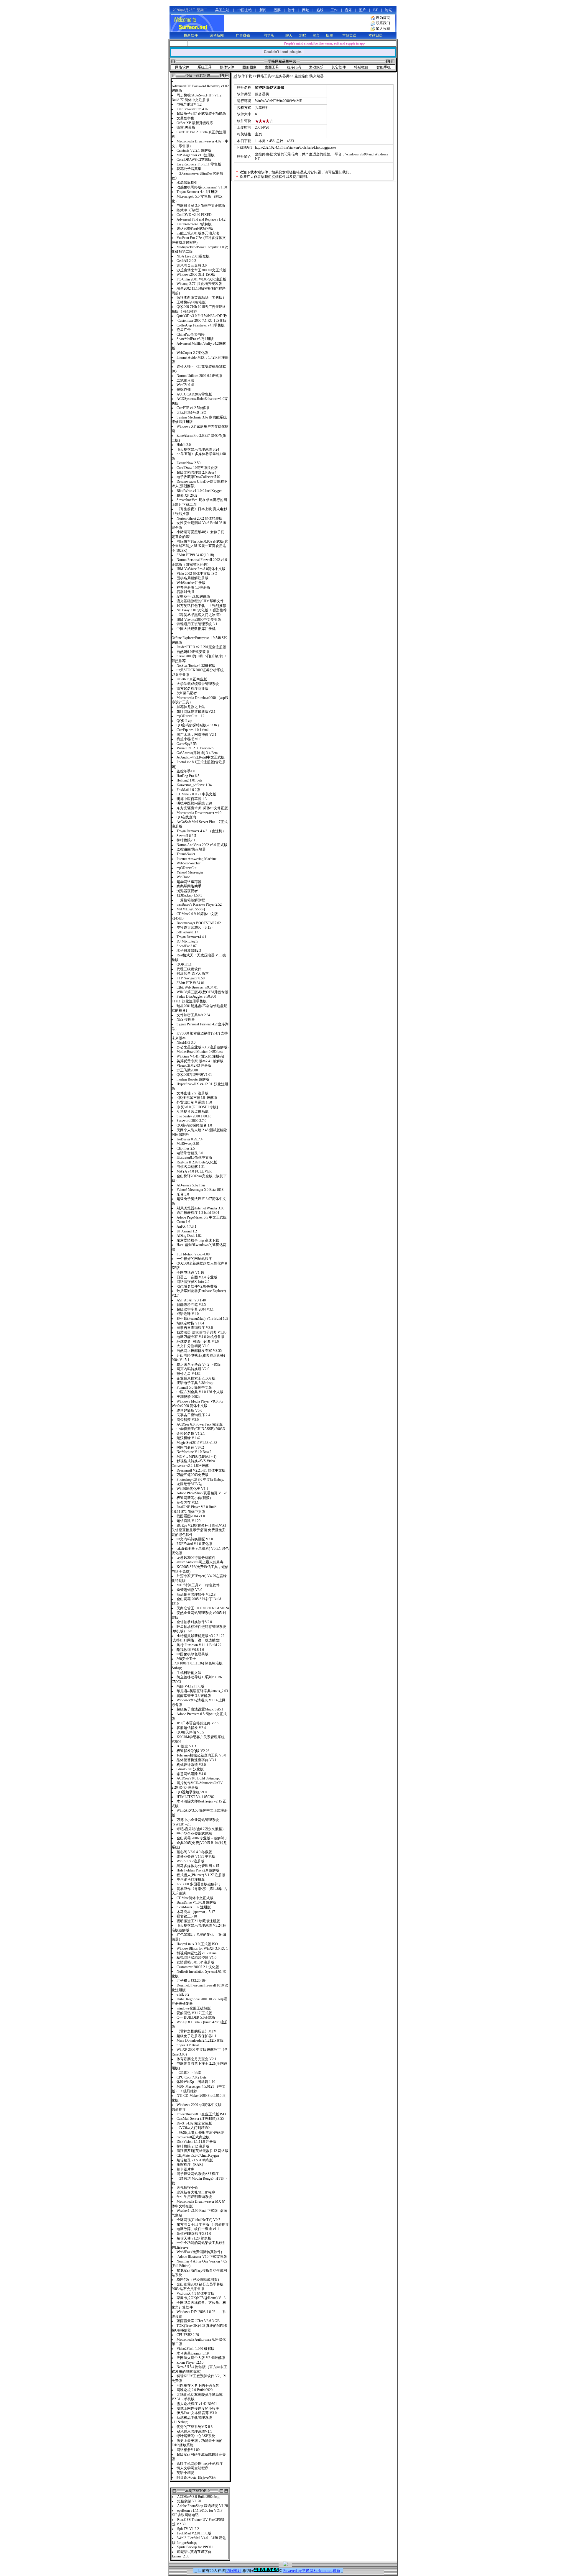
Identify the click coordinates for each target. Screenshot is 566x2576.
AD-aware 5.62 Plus (191, 1185)
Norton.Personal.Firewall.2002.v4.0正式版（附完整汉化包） (199, 562)
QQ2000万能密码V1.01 (196, 1075)
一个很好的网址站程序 (194, 1259)
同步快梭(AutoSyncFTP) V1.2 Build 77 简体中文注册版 (196, 98)
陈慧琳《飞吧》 (189, 210)
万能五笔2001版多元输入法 (198, 233)
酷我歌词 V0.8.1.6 (190, 1650)
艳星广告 (184, 330)
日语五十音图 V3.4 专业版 (197, 1277)
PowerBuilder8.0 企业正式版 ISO (201, 2114)
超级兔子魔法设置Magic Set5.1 (200, 1709)
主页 (259, 134)
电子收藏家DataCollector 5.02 (199, 477)
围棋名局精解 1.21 (191, 1167)
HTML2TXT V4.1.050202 (196, 1797)
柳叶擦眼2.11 (187, 840)
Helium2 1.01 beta (189, 780)
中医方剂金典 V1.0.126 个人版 (200, 1392)
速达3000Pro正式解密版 (195, 229)
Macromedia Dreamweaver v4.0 (199, 813)
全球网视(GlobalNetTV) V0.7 (198, 2220)
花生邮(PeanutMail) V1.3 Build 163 (202, 1319)
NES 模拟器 (186, 1019)
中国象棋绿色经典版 (192, 1654)
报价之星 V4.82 (189, 1374)
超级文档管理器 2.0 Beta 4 (196, 472)
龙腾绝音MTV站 (189, 1484)
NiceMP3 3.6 (186, 1042)
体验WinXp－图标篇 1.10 (196, 2082)
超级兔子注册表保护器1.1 (196, 2036)
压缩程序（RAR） (191, 2165)
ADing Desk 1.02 (189, 1236)
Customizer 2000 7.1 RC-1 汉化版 (202, 321)
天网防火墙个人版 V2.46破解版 (201, 2358)
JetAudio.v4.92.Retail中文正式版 (201, 757)
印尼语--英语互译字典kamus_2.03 (202, 1691)
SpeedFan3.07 (187, 946)
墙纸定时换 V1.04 (191, 1323)
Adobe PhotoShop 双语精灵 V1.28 (202, 1493)
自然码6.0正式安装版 (193, 652)
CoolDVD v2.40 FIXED (195, 215)
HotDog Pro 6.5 (188, 776)
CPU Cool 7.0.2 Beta (191, 2077)
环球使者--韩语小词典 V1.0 (198, 1342)
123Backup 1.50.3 (189, 895)
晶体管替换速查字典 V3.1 (196, 1760)
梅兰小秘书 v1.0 (189, 739)
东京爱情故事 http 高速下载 (198, 1240)
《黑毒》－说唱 (189, 2073)
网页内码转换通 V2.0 (193, 1369)
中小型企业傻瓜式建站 (195, 1833)
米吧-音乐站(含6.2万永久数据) (200, 1829)
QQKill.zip (184, 721)
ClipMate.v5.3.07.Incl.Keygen (198, 2155)
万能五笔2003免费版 (193, 1475)
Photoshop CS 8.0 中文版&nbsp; (200, 1480)
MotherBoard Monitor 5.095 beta (200, 1052)
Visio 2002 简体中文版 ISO (197, 574)
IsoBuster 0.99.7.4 (190, 1139)
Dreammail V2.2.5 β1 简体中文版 (201, 1470)
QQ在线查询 (187, 817)
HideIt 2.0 (184, 445)
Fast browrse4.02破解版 (194, 224)
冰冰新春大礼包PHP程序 (196, 2192)
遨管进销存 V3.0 (189, 1590)
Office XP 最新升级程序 (195, 123)
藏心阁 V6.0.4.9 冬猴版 (194, 1852)
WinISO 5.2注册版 (190, 1861)
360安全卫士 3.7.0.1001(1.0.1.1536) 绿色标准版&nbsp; (197, 1663)
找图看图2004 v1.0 (191, 1516)
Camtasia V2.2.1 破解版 (194, 150)
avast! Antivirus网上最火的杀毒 (200, 1562)
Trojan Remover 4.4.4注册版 (197, 192)
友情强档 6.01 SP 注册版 (195, 1962)
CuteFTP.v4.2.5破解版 (193, 408)
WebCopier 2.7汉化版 (192, 353)
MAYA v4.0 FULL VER (194, 1171)
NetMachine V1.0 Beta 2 (194, 1452)
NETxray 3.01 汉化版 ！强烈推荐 (202, 610)
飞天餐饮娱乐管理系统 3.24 (198, 449)
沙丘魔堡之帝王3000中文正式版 (201, 270)
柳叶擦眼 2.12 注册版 (195, 2146)
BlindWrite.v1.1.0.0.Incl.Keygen (199, 491)
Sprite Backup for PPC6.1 (195, 2547)
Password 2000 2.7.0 (191, 1121)
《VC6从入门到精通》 (194, 2128)
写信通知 (335, 172)
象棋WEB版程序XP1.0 (194, 2234)
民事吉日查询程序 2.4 (194, 1415)
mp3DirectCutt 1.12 (190, 716)
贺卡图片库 (185, 2169)
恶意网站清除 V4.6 (191, 1774)
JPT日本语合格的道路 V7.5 (198, 1723)
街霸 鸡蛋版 (186, 127)
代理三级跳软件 (189, 969)
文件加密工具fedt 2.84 (193, 1015)
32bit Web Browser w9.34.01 (197, 987)
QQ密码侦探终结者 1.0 (194, 1125)
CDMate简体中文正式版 (195, 1898)
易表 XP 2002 (187, 495)
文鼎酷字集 (185, 118)
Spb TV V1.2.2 (188, 2529)
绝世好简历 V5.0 (191, 1411)
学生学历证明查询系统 (194, 2197)
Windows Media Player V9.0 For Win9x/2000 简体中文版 (198, 1404)
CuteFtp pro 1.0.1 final (192, 730)
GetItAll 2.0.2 (186, 261)
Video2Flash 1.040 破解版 (196, 2349)
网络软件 (182, 67)
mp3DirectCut (186, 868)
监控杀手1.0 (186, 771)
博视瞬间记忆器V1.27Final (197, 1953)
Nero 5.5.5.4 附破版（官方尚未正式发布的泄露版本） (199, 2369)
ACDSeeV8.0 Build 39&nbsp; (198, 1778)
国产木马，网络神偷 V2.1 (196, 735)
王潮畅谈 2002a (189, 1397)
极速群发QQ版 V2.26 (193, 1751)
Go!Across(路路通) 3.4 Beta (197, 753)
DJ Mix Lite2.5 (187, 941)
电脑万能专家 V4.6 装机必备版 (200, 1337)
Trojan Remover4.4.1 (191, 937)
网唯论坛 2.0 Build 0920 (195, 2390)
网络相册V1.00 (188, 2450)
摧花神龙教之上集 (192, 707)
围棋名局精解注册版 (192, 578)
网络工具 (264, 76)
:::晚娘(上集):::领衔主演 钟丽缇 (200, 2132)
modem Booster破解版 (193, 1079)
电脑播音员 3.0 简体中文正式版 (201, 206)
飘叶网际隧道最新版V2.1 (196, 712)
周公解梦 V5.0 (188, 1420)
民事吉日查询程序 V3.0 (195, 1328)
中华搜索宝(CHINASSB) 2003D (201, 1429)
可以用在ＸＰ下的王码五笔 (200, 2385)
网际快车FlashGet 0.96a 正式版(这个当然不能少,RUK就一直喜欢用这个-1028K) (200, 546)
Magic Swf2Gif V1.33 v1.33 (197, 1443)
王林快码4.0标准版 (191, 302)
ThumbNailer (186, 854)
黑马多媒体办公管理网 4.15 (198, 1866)
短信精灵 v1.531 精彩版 (195, 2160)
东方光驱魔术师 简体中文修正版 (202, 808)
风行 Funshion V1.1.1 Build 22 (199, 1645)
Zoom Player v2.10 (190, 2362)
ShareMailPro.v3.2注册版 (195, 339)
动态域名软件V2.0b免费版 (197, 1286)
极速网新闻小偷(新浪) (194, 1498)
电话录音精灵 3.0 (190, 1153)
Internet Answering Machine (196, 859)
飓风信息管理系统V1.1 (194, 2431)
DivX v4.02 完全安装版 (195, 2123)
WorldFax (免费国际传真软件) (199, 2252)
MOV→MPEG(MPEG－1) (197, 1457)
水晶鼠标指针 (187, 183)
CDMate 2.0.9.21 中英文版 (196, 794)
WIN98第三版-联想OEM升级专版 (202, 992)
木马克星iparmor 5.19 (193, 2353)
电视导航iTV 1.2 (189, 104)
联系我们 (383, 23)
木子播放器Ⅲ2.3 (189, 950)
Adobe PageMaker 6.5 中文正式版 (202, 1217)
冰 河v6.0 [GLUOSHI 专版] (198, 1107)
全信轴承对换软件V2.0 (194, 1622)
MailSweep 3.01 (188, 1144)
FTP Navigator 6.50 (191, 978)
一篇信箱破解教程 (191, 900)
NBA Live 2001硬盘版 (193, 256)
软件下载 (245, 76)
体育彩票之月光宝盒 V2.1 (196, 2059)
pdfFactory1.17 (187, 932)
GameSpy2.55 (187, 744)
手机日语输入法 (189, 1673)
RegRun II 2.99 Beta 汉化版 (197, 1162)
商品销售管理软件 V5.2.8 (196, 1595)
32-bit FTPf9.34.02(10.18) (195, 555)
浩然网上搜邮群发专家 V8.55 (199, 1351)
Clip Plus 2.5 (186, 1148)
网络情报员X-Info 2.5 (193, 1282)
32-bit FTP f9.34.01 (191, 983)
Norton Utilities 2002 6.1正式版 (199, 376)
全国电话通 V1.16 (190, 1273)
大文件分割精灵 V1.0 (193, 1346)
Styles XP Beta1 (188, 2045)
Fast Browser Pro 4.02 (192, 109)
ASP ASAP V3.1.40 (191, 1300)
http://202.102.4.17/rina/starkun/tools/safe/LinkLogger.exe (295, 147)
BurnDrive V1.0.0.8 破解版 (196, 1902)
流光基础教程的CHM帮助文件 (202, 601)
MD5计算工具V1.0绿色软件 (198, 1585)
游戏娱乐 (316, 67)
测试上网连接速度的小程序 (198, 2408)
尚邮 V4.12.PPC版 (190, 1686)
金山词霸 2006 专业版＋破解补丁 (202, 1838)
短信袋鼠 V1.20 (189, 1521)
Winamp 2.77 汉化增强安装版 (199, 284)
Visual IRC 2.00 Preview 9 (195, 748)
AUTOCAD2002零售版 (194, 394)
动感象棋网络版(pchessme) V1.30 (203, 187)
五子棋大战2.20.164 (192, 1981)
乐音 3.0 (183, 1194)
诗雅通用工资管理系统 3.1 (197, 624)
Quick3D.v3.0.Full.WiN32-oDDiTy (202, 316)
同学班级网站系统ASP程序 (198, 2174)
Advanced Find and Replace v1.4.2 (201, 219)
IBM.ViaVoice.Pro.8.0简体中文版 (205, 569)
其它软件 (339, 67)
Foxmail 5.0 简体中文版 (194, 1388)
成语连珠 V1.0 (188, 1314)
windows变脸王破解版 (194, 2008)
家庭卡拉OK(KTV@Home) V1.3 (201, 2298)
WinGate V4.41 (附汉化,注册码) (200, 1056)
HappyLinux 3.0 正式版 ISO (197, 1944)
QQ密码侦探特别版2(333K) (198, 725)
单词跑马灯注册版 (191, 1879)
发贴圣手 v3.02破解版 (193, 597)
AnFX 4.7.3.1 (186, 1227)
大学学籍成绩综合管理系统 (198, 684)
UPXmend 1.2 (187, 1231)
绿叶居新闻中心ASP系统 (196, 2436)
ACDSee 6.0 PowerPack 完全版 (200, 1424)
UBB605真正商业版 (192, 679)
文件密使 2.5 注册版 (192, 1093)
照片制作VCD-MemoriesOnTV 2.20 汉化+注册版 (197, 1785)
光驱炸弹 (184, 390)
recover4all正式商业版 (193, 2137)
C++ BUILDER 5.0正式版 (196, 2017)
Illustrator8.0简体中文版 (194, 1158)
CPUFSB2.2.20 (188, 2335)
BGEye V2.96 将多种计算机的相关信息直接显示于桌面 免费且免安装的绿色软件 (199, 1530)
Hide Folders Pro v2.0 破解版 (198, 1870)
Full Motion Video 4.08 (193, 1254)
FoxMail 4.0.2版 (188, 790)
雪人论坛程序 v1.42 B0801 (197, 2404)
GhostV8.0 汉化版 (190, 1769)
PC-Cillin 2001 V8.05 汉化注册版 (201, 279)
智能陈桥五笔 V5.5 (191, 1305)
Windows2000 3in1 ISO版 (196, 275)
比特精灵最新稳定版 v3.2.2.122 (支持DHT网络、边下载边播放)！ (198, 1638)
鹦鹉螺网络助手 (189, 886)
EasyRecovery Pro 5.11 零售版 (199, 164)
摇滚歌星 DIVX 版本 (194, 973)
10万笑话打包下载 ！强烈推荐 (201, 606)
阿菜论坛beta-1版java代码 (196, 2478)
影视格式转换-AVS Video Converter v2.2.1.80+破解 (193, 1463)
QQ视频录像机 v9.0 (192, 1792)
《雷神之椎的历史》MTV (196, 2031)
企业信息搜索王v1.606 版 (196, 1378)
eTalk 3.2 (183, 1994)
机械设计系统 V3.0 (191, 1765)
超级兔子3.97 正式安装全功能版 (202, 114)
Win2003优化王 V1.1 (192, 1489)
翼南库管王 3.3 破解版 (194, 1696)
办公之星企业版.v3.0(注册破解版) (203, 1047)
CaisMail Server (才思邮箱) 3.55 (200, 2119)
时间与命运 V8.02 (190, 1447)
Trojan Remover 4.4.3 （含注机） (201, 831)
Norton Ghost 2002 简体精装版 (200, 518)
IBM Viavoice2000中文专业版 (201, 620)
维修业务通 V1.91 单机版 (196, 1856)
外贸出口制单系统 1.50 (195, 1102)
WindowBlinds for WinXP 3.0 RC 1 (202, 1948)
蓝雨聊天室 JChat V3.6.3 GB (199, 2321)
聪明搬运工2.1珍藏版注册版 (198, 1921)
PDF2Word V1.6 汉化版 (194, 1544)
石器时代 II (185, 592)
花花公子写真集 (189, 169)
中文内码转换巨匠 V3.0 (195, 1539)
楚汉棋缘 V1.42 (189, 1438)
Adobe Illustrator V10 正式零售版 (202, 2257)
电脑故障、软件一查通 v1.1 (198, 2229)
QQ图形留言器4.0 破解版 (197, 1098)
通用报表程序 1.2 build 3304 (198, 1213)
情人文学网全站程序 (192, 2468)
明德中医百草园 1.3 (192, 799)
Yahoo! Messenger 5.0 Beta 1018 (200, 1190)
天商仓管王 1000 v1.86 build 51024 (203, 1608)
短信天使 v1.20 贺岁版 (194, 2238)
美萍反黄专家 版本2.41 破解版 (200, 1061)
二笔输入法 (185, 380)
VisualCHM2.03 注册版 (194, 1065)
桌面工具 (272, 67)
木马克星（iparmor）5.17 (196, 1912)
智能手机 (384, 67)
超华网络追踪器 (189, 882)
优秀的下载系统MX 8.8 (195, 2427)
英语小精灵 (185, 2473)
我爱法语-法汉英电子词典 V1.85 (201, 1332)
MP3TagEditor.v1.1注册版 (196, 155)
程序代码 (294, 67)
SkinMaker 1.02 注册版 (194, 1907)
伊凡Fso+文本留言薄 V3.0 (197, 2413)
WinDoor (183, 877)
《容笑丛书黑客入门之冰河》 (200, 615)
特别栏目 (361, 67)
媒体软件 (227, 67)
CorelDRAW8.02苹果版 (194, 160)
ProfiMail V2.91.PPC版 (194, 2533)
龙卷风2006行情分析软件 (196, 1558)
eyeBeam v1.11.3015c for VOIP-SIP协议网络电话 (198, 2513)
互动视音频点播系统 (194, 1111)
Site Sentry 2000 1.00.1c (194, 1116)
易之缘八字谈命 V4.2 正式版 (199, 1365)
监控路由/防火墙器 (191, 849)
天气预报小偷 (187, 2188)
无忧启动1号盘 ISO (191, 413)
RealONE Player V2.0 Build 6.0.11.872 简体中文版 (194, 1509)
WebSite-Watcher (189, 863)
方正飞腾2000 (187, 1070)
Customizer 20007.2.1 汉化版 (198, 1967)
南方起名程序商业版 (192, 689)
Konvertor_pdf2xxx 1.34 (194, 785)
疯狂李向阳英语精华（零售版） (201, 298)
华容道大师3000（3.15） (196, 927)
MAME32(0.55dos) (191, 909)
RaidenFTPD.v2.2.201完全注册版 (201, 647)
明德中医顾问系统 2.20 (194, 803)
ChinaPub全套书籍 (191, 334)
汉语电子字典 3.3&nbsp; (195, 1383)
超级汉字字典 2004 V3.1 (195, 1309)
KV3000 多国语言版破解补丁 (199, 1884)
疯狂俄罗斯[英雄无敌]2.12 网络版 (203, 2151)
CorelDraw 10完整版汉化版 (197, 468)
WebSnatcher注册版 (193, 583)
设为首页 (383, 18)
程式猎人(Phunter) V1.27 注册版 (201, 1875)
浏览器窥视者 (187, 891)
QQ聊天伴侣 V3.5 (190, 1732)
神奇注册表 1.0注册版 (193, 587)
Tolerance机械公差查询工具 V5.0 (201, 1755)
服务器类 (282, 76)
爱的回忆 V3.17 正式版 (194, 2013)
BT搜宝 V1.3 (186, 1746)
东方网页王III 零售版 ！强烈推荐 (203, 2224)
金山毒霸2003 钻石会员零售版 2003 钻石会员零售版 (198, 2287)
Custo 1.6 (183, 1222)
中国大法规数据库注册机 (198, 629)
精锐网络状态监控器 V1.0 (197, 1958)
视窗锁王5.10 (187, 1916)
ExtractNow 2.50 (189, 463)
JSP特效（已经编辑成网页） (199, 2280)
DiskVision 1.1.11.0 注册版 (196, 2142)
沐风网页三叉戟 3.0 (192, 265)
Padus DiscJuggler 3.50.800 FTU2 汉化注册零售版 (194, 999)
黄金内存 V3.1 (188, 1503)
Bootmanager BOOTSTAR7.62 (199, 923)
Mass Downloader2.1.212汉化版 (200, 2040)
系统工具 (205, 67)
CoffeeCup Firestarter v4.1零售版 (201, 325)
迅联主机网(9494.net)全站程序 (200, 2464)
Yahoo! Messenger (190, 872)
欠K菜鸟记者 (187, 693)
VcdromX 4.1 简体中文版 (196, 2293)
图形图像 (249, 67)
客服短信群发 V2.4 (191, 1728)
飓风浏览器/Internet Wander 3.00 (200, 1208)
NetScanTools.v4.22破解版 (196, 666)
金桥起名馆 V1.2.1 (191, 1434)
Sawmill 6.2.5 (186, 836)
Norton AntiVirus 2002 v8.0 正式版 (202, 845)
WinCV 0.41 (186, 385)
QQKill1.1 (184, 964)
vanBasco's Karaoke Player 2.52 (199, 904)
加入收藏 (383, 29)
